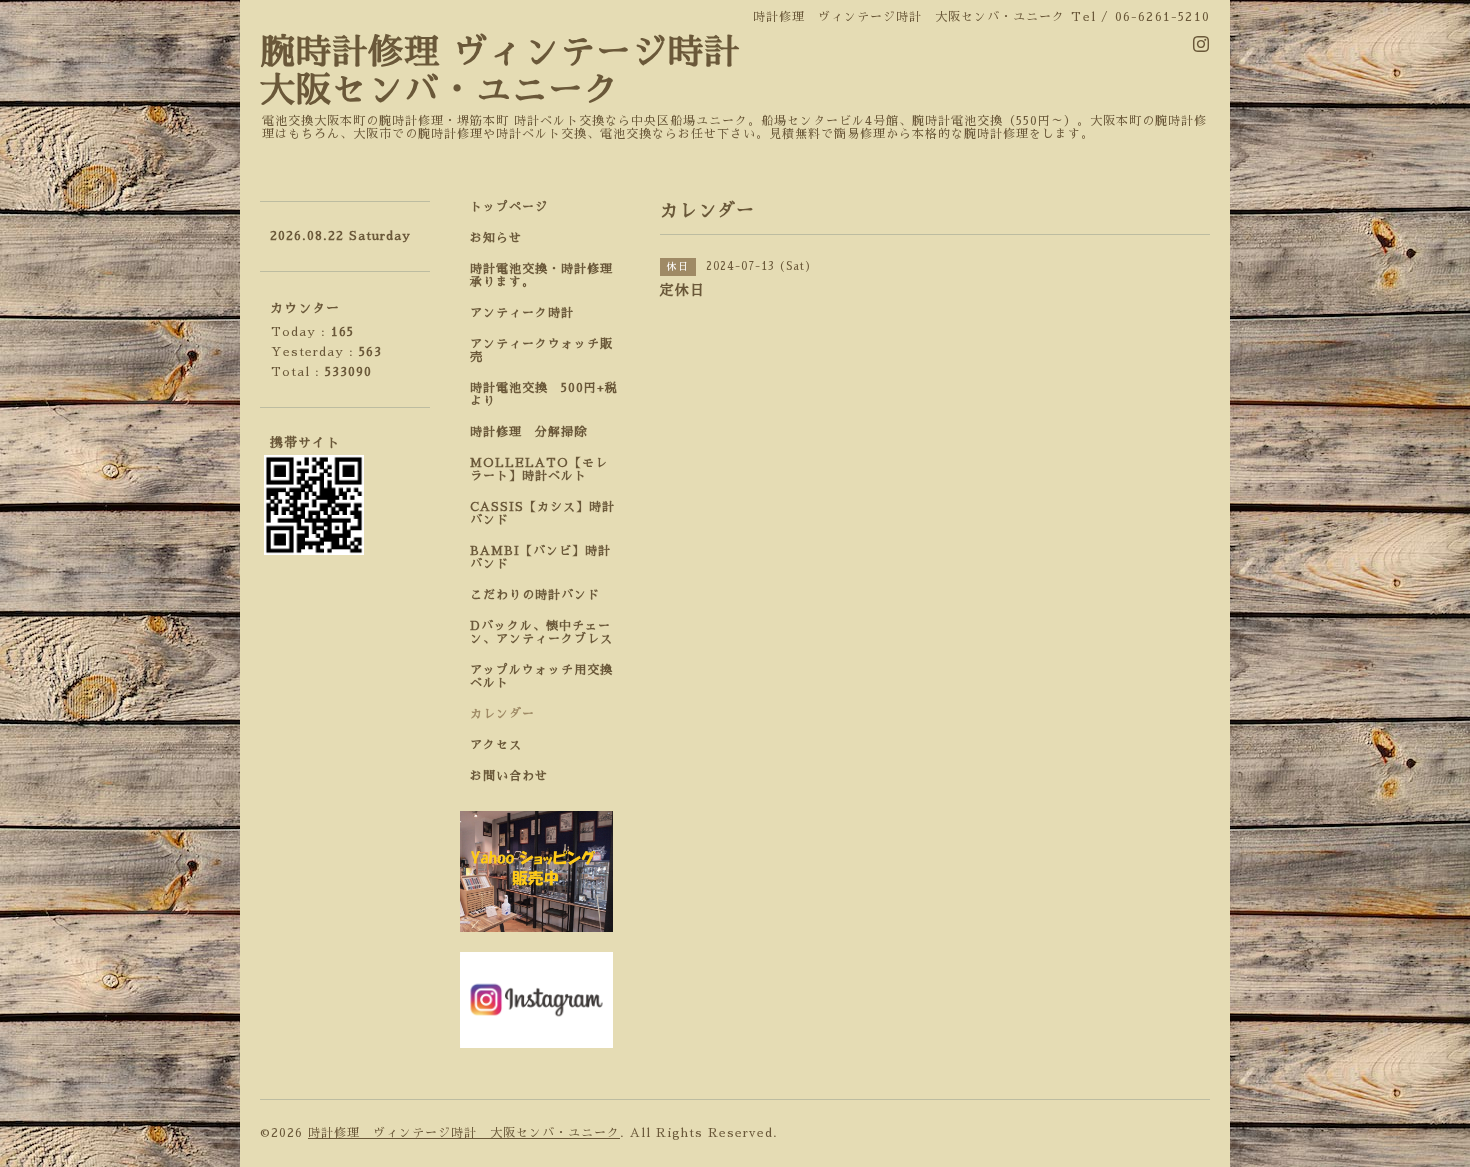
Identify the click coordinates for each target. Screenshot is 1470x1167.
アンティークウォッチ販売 (541, 350)
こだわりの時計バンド (541, 595)
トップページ (509, 207)
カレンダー (502, 714)
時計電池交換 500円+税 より (550, 394)
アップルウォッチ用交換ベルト (541, 676)
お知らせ (496, 238)
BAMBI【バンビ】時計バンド (540, 557)
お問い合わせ (509, 776)
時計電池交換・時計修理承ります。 (541, 275)
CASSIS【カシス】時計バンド (542, 513)
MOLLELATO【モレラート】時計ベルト (539, 469)
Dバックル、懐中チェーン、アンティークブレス (541, 632)
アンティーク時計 (528, 313)
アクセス (496, 745)
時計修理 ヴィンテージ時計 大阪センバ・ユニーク (464, 1133)
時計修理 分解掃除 (535, 432)
